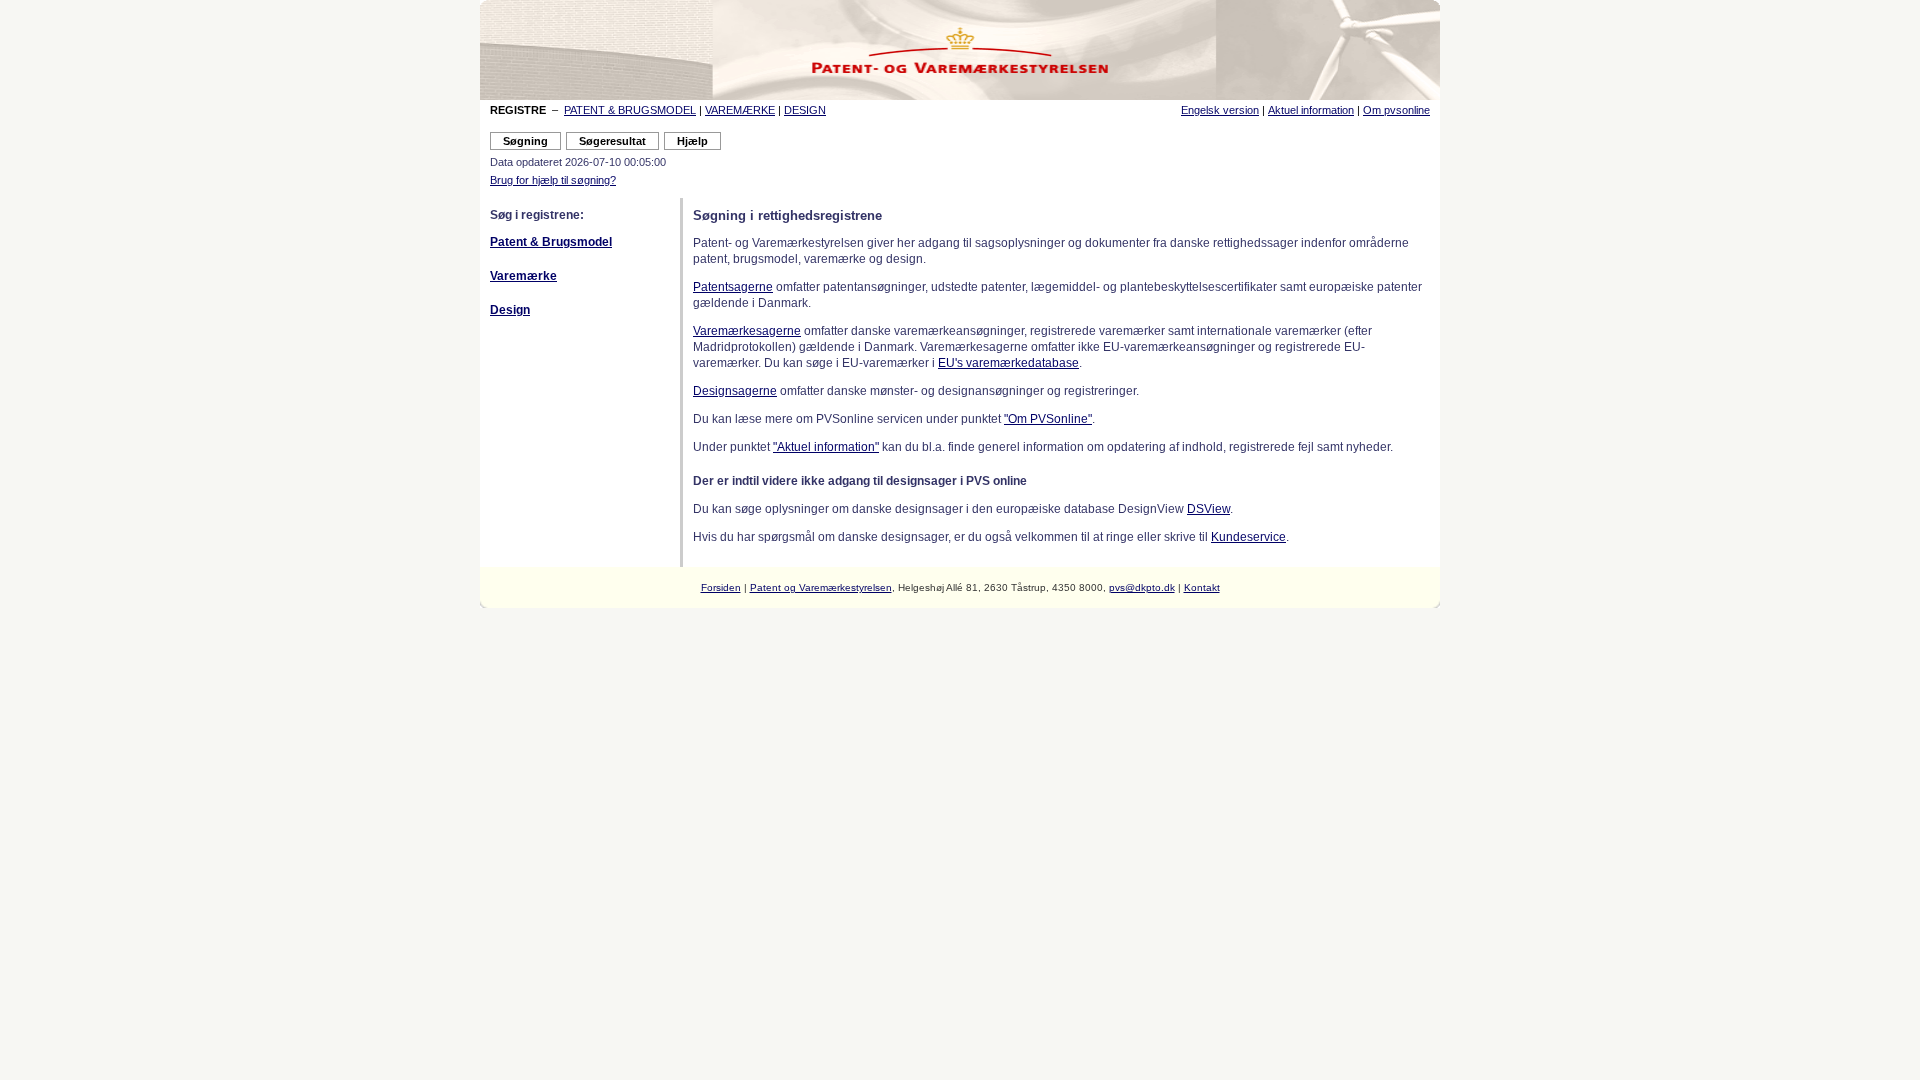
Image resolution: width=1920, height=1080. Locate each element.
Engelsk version (1220, 110)
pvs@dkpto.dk (1142, 587)
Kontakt (1202, 587)
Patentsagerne (733, 287)
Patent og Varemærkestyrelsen (821, 587)
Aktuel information (1311, 110)
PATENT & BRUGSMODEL (630, 110)
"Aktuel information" (826, 447)
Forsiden (721, 587)
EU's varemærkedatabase (1008, 363)
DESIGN (805, 110)
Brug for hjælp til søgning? (553, 180)
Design (510, 310)
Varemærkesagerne (747, 331)
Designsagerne (735, 391)
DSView (1208, 509)
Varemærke (523, 276)
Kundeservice (1248, 537)
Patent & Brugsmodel (551, 242)
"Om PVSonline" (1048, 419)
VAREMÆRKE (740, 110)
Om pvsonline (1396, 110)
